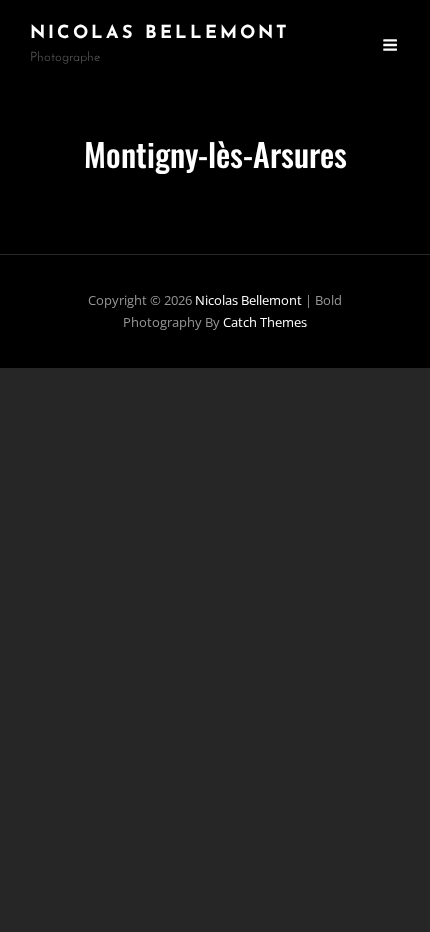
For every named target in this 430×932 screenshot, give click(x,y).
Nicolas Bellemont (160, 34)
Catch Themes (265, 322)
